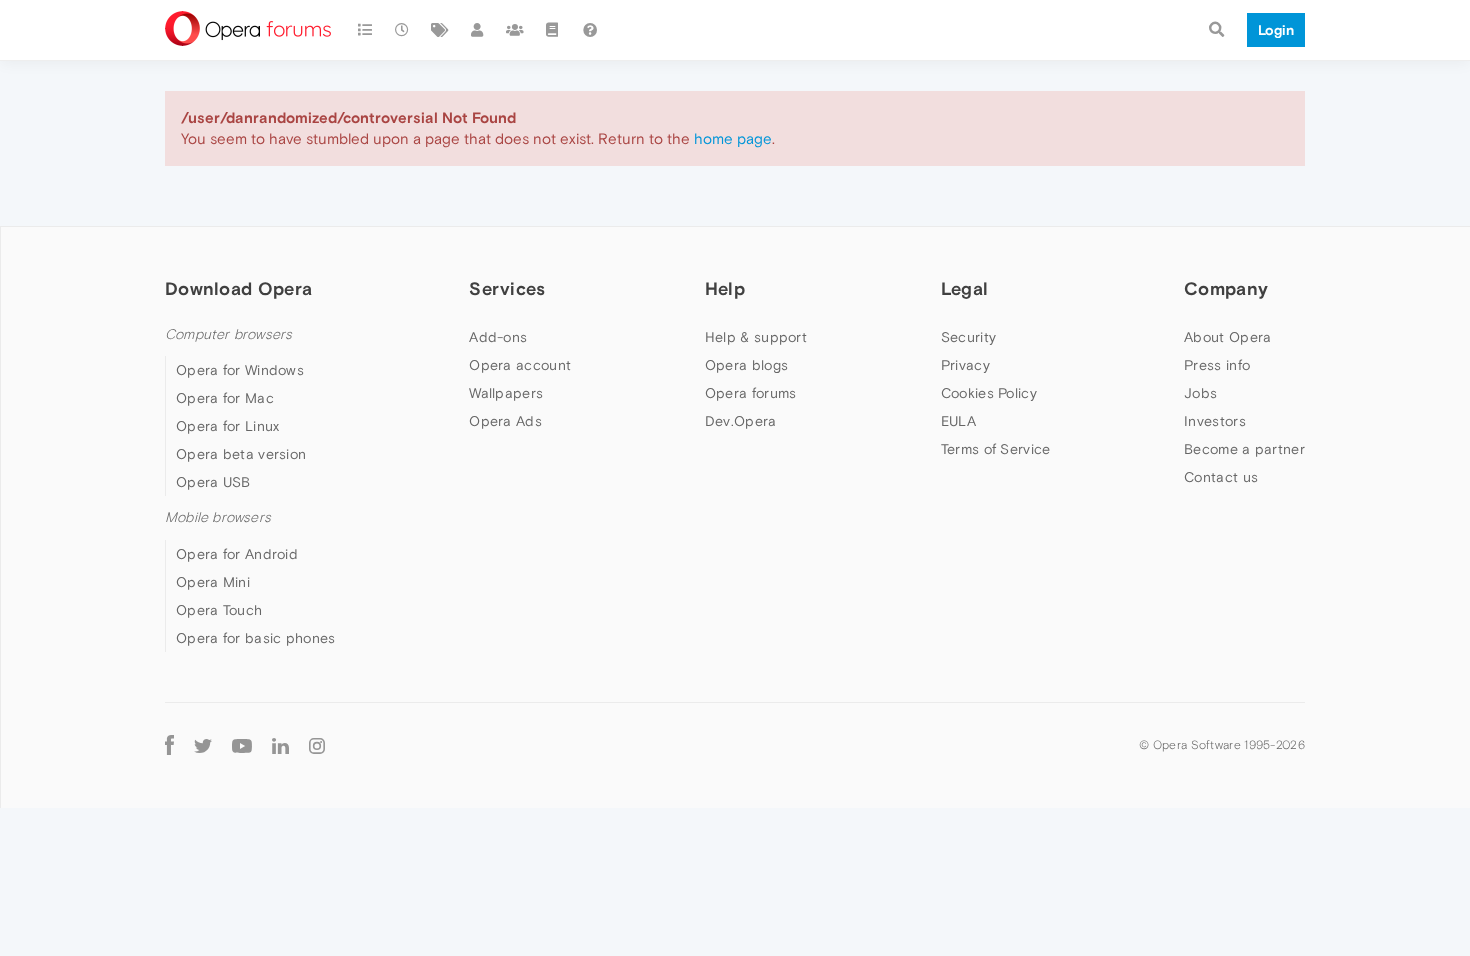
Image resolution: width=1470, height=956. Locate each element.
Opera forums (751, 393)
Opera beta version (241, 454)
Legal (965, 288)
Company (1226, 288)
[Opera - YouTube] (242, 745)
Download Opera (238, 288)
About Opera (1227, 337)
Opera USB (213, 482)
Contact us (1221, 477)
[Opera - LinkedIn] (280, 745)
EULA (958, 421)
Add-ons (498, 337)
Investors (1215, 421)
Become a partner (1244, 449)
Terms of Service (996, 449)
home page (733, 138)
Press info (1217, 365)
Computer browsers (228, 334)
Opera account (520, 365)
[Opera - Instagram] (317, 745)
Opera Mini (213, 582)
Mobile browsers (218, 517)
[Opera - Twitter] (203, 745)
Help (725, 288)
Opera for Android (237, 554)
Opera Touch (219, 610)
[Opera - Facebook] (169, 745)
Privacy (965, 365)
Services (507, 288)
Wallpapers (506, 393)
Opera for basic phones (256, 638)
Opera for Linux (228, 426)
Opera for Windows (240, 370)
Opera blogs (746, 365)
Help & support (756, 337)
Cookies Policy (989, 393)
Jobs (1200, 393)
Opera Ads (505, 421)
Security (968, 337)
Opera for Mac (225, 398)
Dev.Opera (741, 421)
